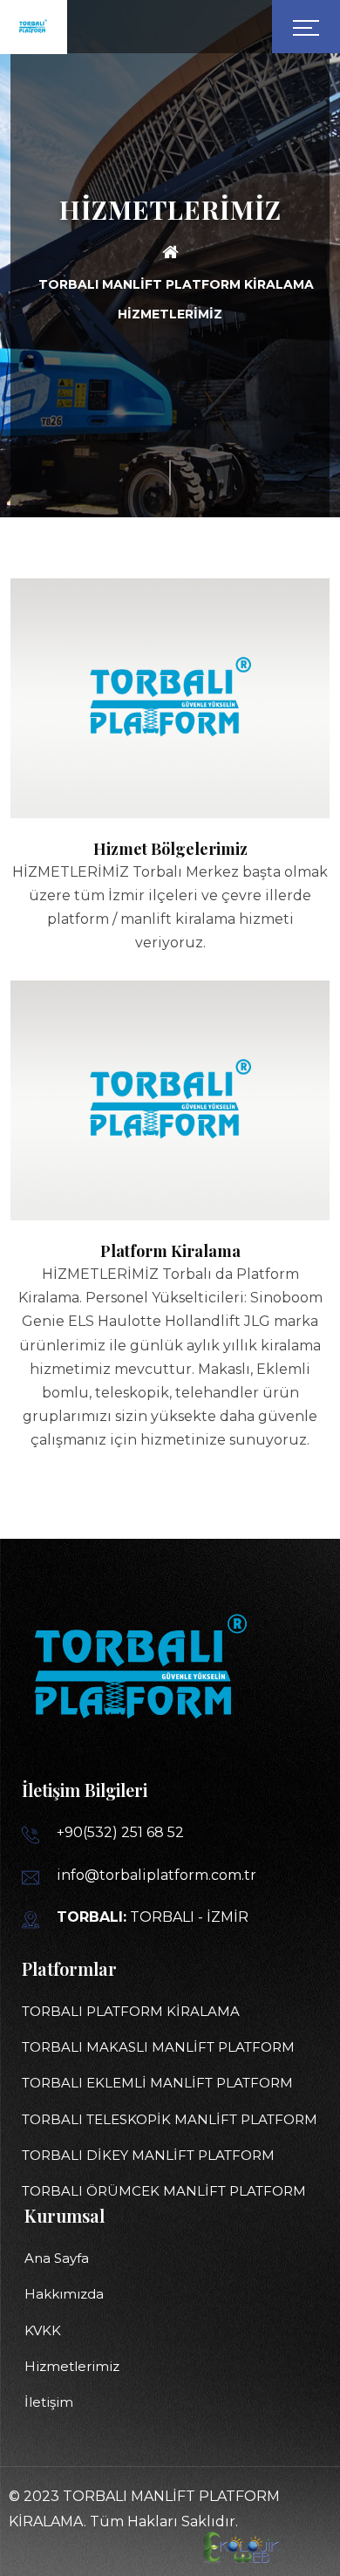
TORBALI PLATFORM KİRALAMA (131, 2011)
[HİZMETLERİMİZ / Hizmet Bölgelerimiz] (170, 749)
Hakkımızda (64, 2294)
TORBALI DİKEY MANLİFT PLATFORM (148, 2155)
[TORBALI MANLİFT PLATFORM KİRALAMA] (170, 256)
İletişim (49, 2402)
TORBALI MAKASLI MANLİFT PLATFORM (158, 2047)
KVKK (43, 2330)
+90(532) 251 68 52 (120, 1832)
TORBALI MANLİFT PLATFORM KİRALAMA (176, 284)
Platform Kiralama (170, 1251)
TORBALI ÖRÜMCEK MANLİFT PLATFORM (164, 2191)
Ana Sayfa (57, 2258)
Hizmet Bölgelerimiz (170, 849)
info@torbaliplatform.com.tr (156, 1875)
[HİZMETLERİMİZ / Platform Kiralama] (170, 1194)
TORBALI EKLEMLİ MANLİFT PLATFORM (157, 2083)
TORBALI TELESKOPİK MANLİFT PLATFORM (170, 2119)
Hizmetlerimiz (72, 2366)
